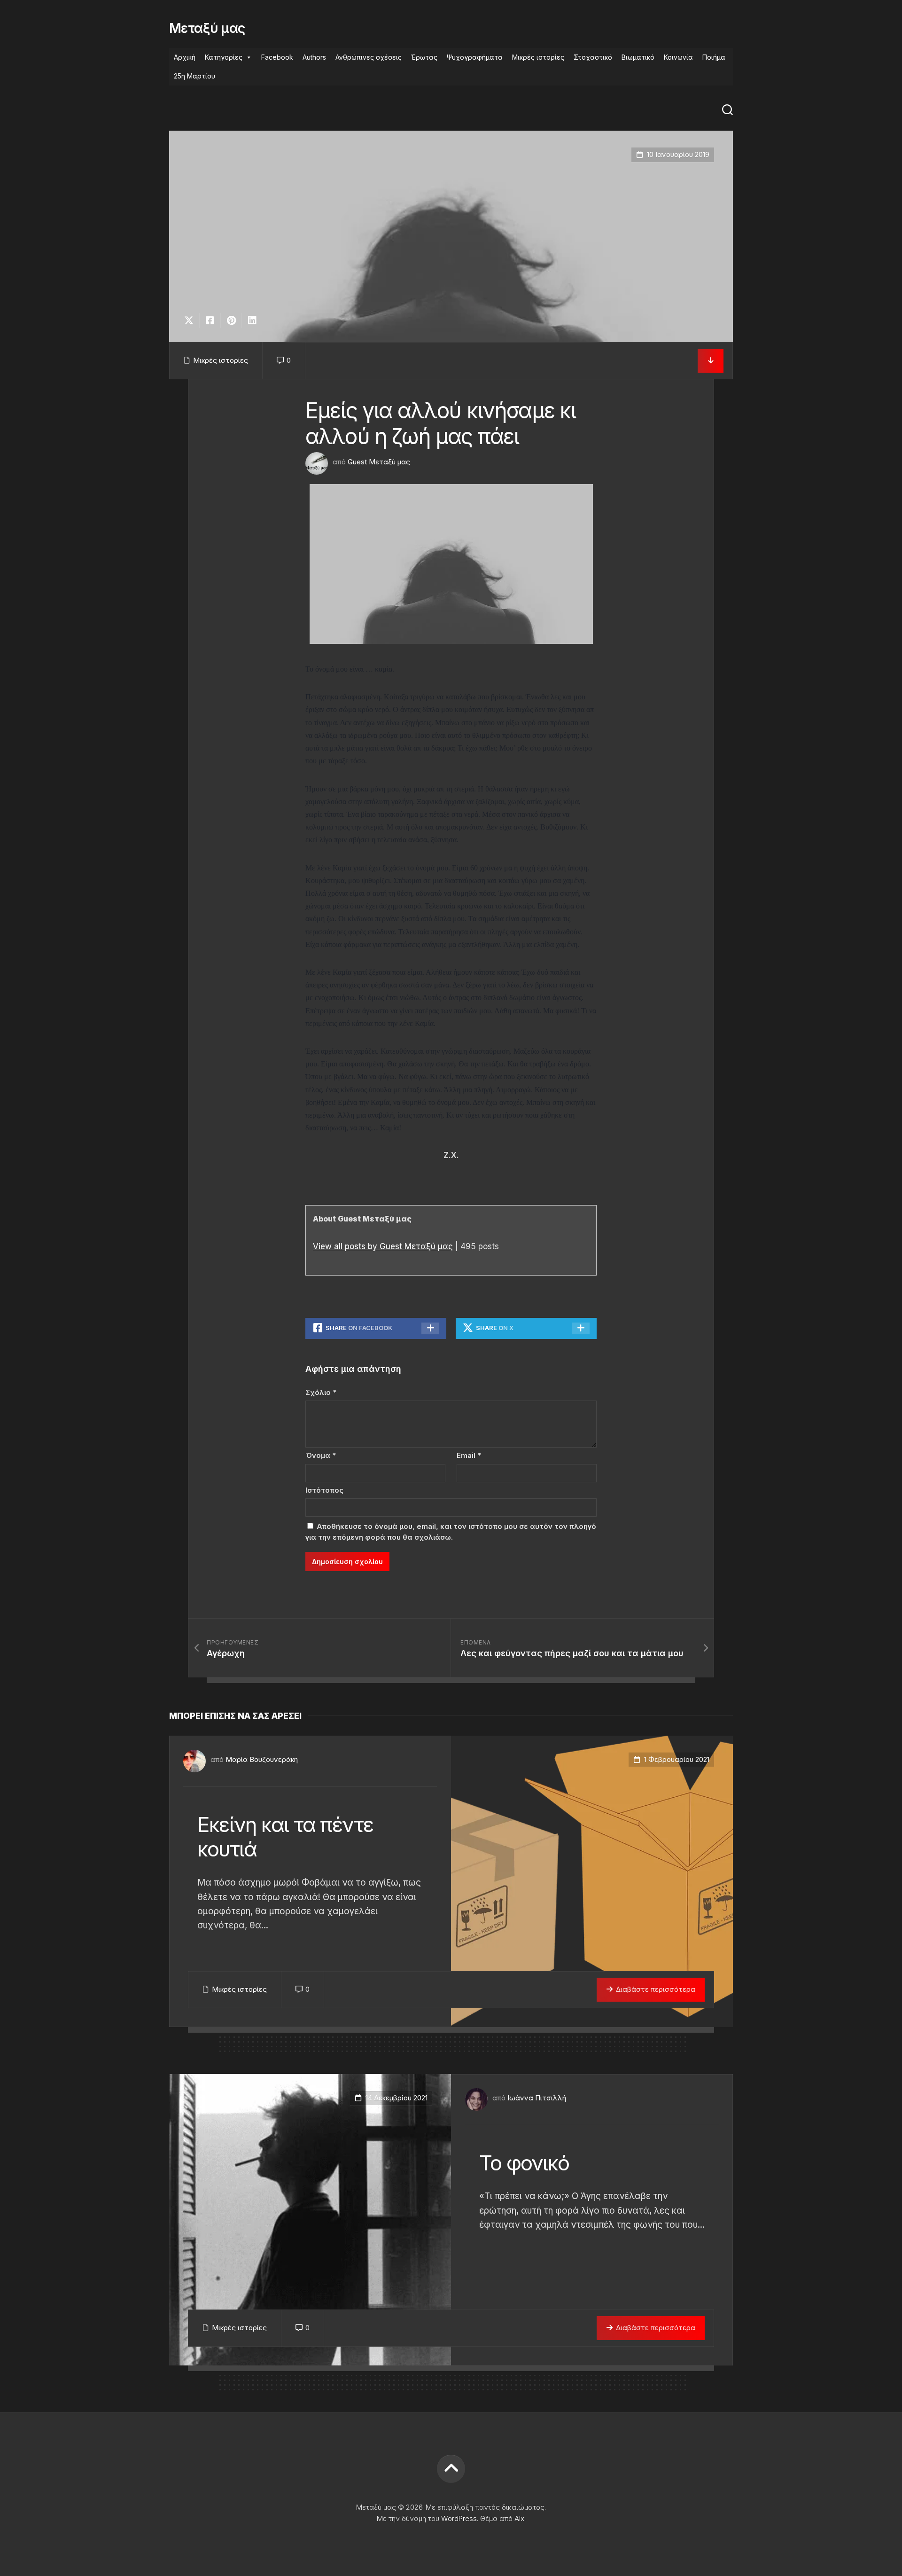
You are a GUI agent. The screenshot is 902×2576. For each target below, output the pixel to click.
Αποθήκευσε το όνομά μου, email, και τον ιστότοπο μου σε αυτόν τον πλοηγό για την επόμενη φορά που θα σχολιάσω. (451, 1532)
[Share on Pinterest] (231, 321)
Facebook (277, 57)
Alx (519, 2518)
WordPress (459, 2518)
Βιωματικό (638, 57)
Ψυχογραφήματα (475, 57)
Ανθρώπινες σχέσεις (369, 57)
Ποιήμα (714, 57)
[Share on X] (191, 321)
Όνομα (321, 1455)
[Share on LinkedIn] (252, 321)
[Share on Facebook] (210, 321)
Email (469, 1455)
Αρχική (185, 57)
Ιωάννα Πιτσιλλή (537, 2098)
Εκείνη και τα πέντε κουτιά (285, 1837)
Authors (314, 57)
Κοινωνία (678, 57)
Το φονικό (524, 2163)
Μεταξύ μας (207, 28)
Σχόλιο (321, 1392)
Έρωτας (424, 57)
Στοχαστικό (593, 57)
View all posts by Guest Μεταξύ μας (383, 1246)
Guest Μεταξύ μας (379, 462)
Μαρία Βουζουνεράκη (262, 1759)
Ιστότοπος (324, 1490)
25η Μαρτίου (194, 76)
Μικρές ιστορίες (538, 57)
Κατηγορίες (224, 57)
